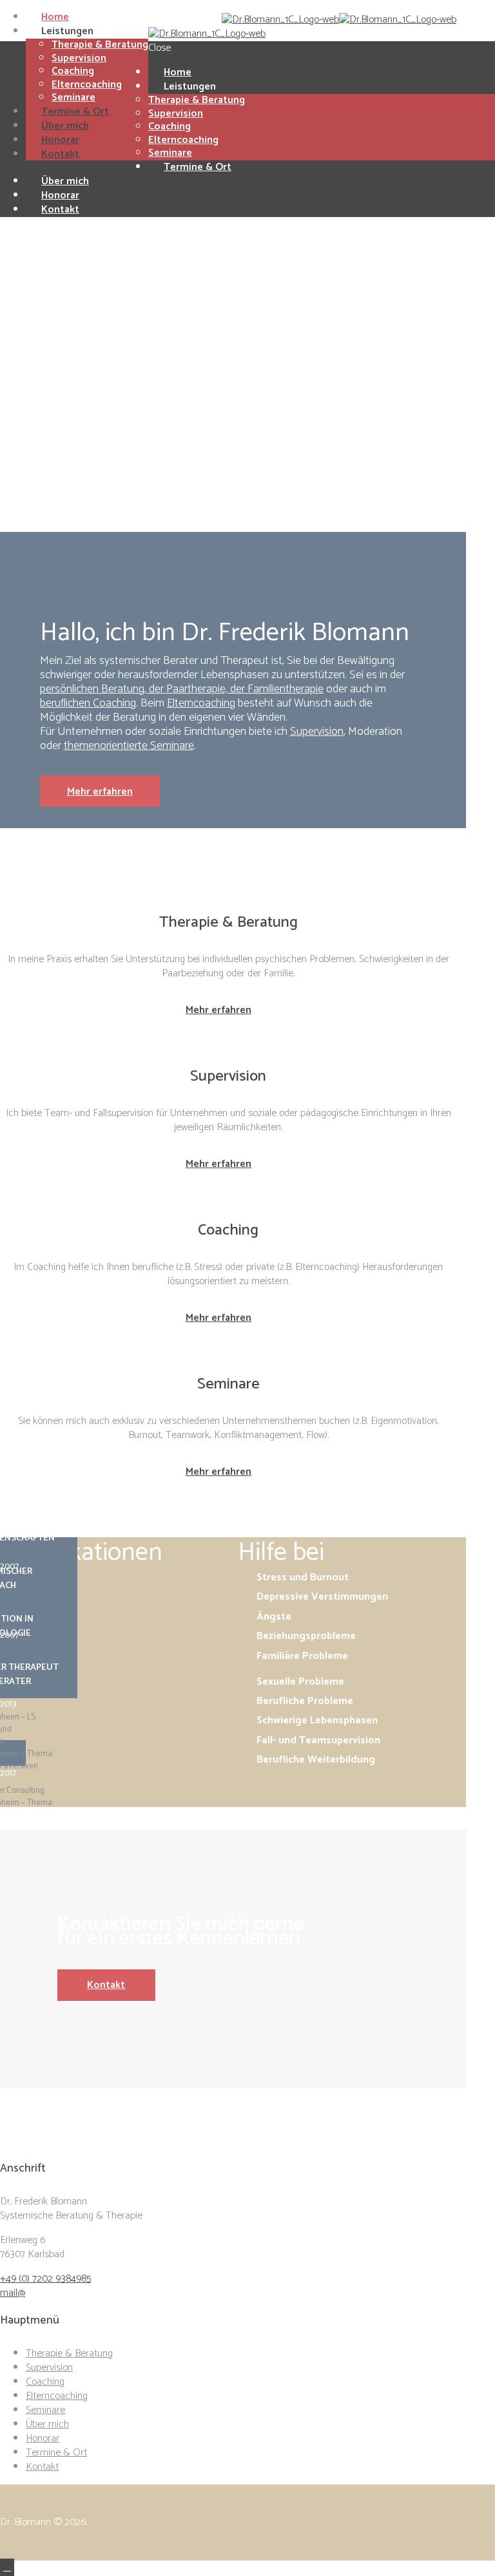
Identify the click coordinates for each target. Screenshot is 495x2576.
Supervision (317, 732)
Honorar (43, 2439)
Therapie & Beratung (69, 2353)
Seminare (45, 2410)
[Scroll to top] (7, 2567)
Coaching (45, 2382)
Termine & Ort (56, 2453)
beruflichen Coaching (88, 703)
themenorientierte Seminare (129, 746)
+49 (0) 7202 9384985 (45, 2279)
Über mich (47, 2424)
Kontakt (106, 1985)
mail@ (13, 2293)
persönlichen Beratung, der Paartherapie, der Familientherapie (182, 689)
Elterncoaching (201, 703)
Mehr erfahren (100, 792)
